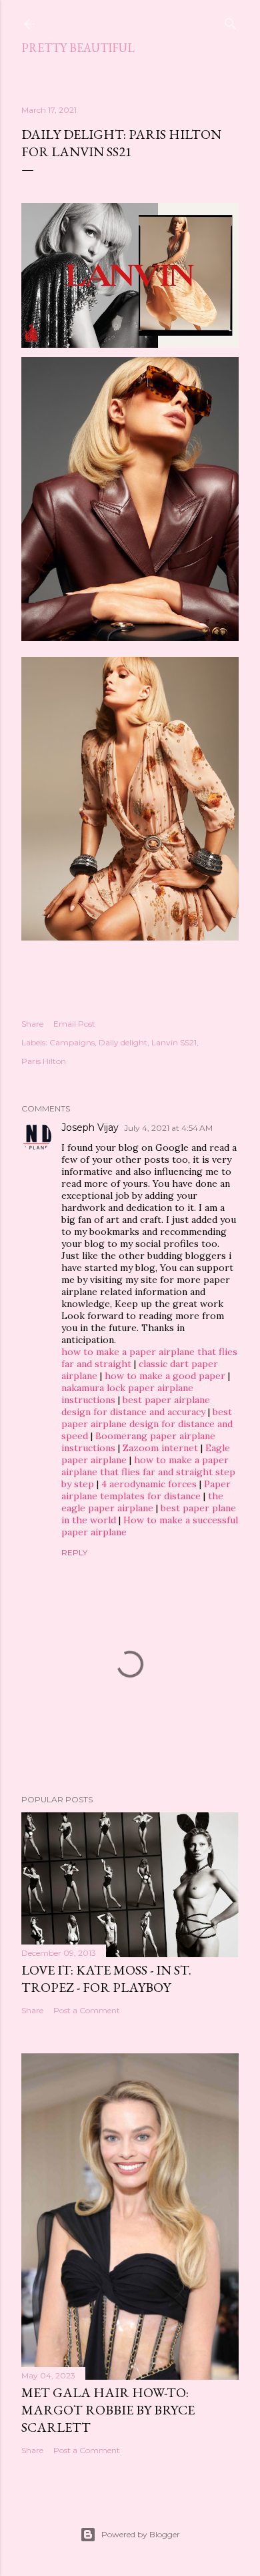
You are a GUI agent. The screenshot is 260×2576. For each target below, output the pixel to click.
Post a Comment (87, 2010)
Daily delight (123, 1042)
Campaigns (72, 1042)
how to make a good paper (165, 1376)
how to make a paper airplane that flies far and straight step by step (148, 1472)
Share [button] (32, 1024)
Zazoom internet (160, 1448)
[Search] (231, 21)
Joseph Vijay (90, 1127)
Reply (74, 1552)
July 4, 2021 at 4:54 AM (168, 1128)
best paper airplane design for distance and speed (147, 1424)
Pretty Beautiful (78, 48)
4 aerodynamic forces (149, 1484)
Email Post (74, 1024)
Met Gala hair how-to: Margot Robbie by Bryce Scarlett (108, 2410)
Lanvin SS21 (174, 1042)
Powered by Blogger (141, 2534)
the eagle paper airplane (142, 1502)
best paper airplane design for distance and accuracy (136, 1406)
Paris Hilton (44, 1061)
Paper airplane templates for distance (146, 1490)
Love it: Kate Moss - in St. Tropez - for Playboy (106, 1979)
